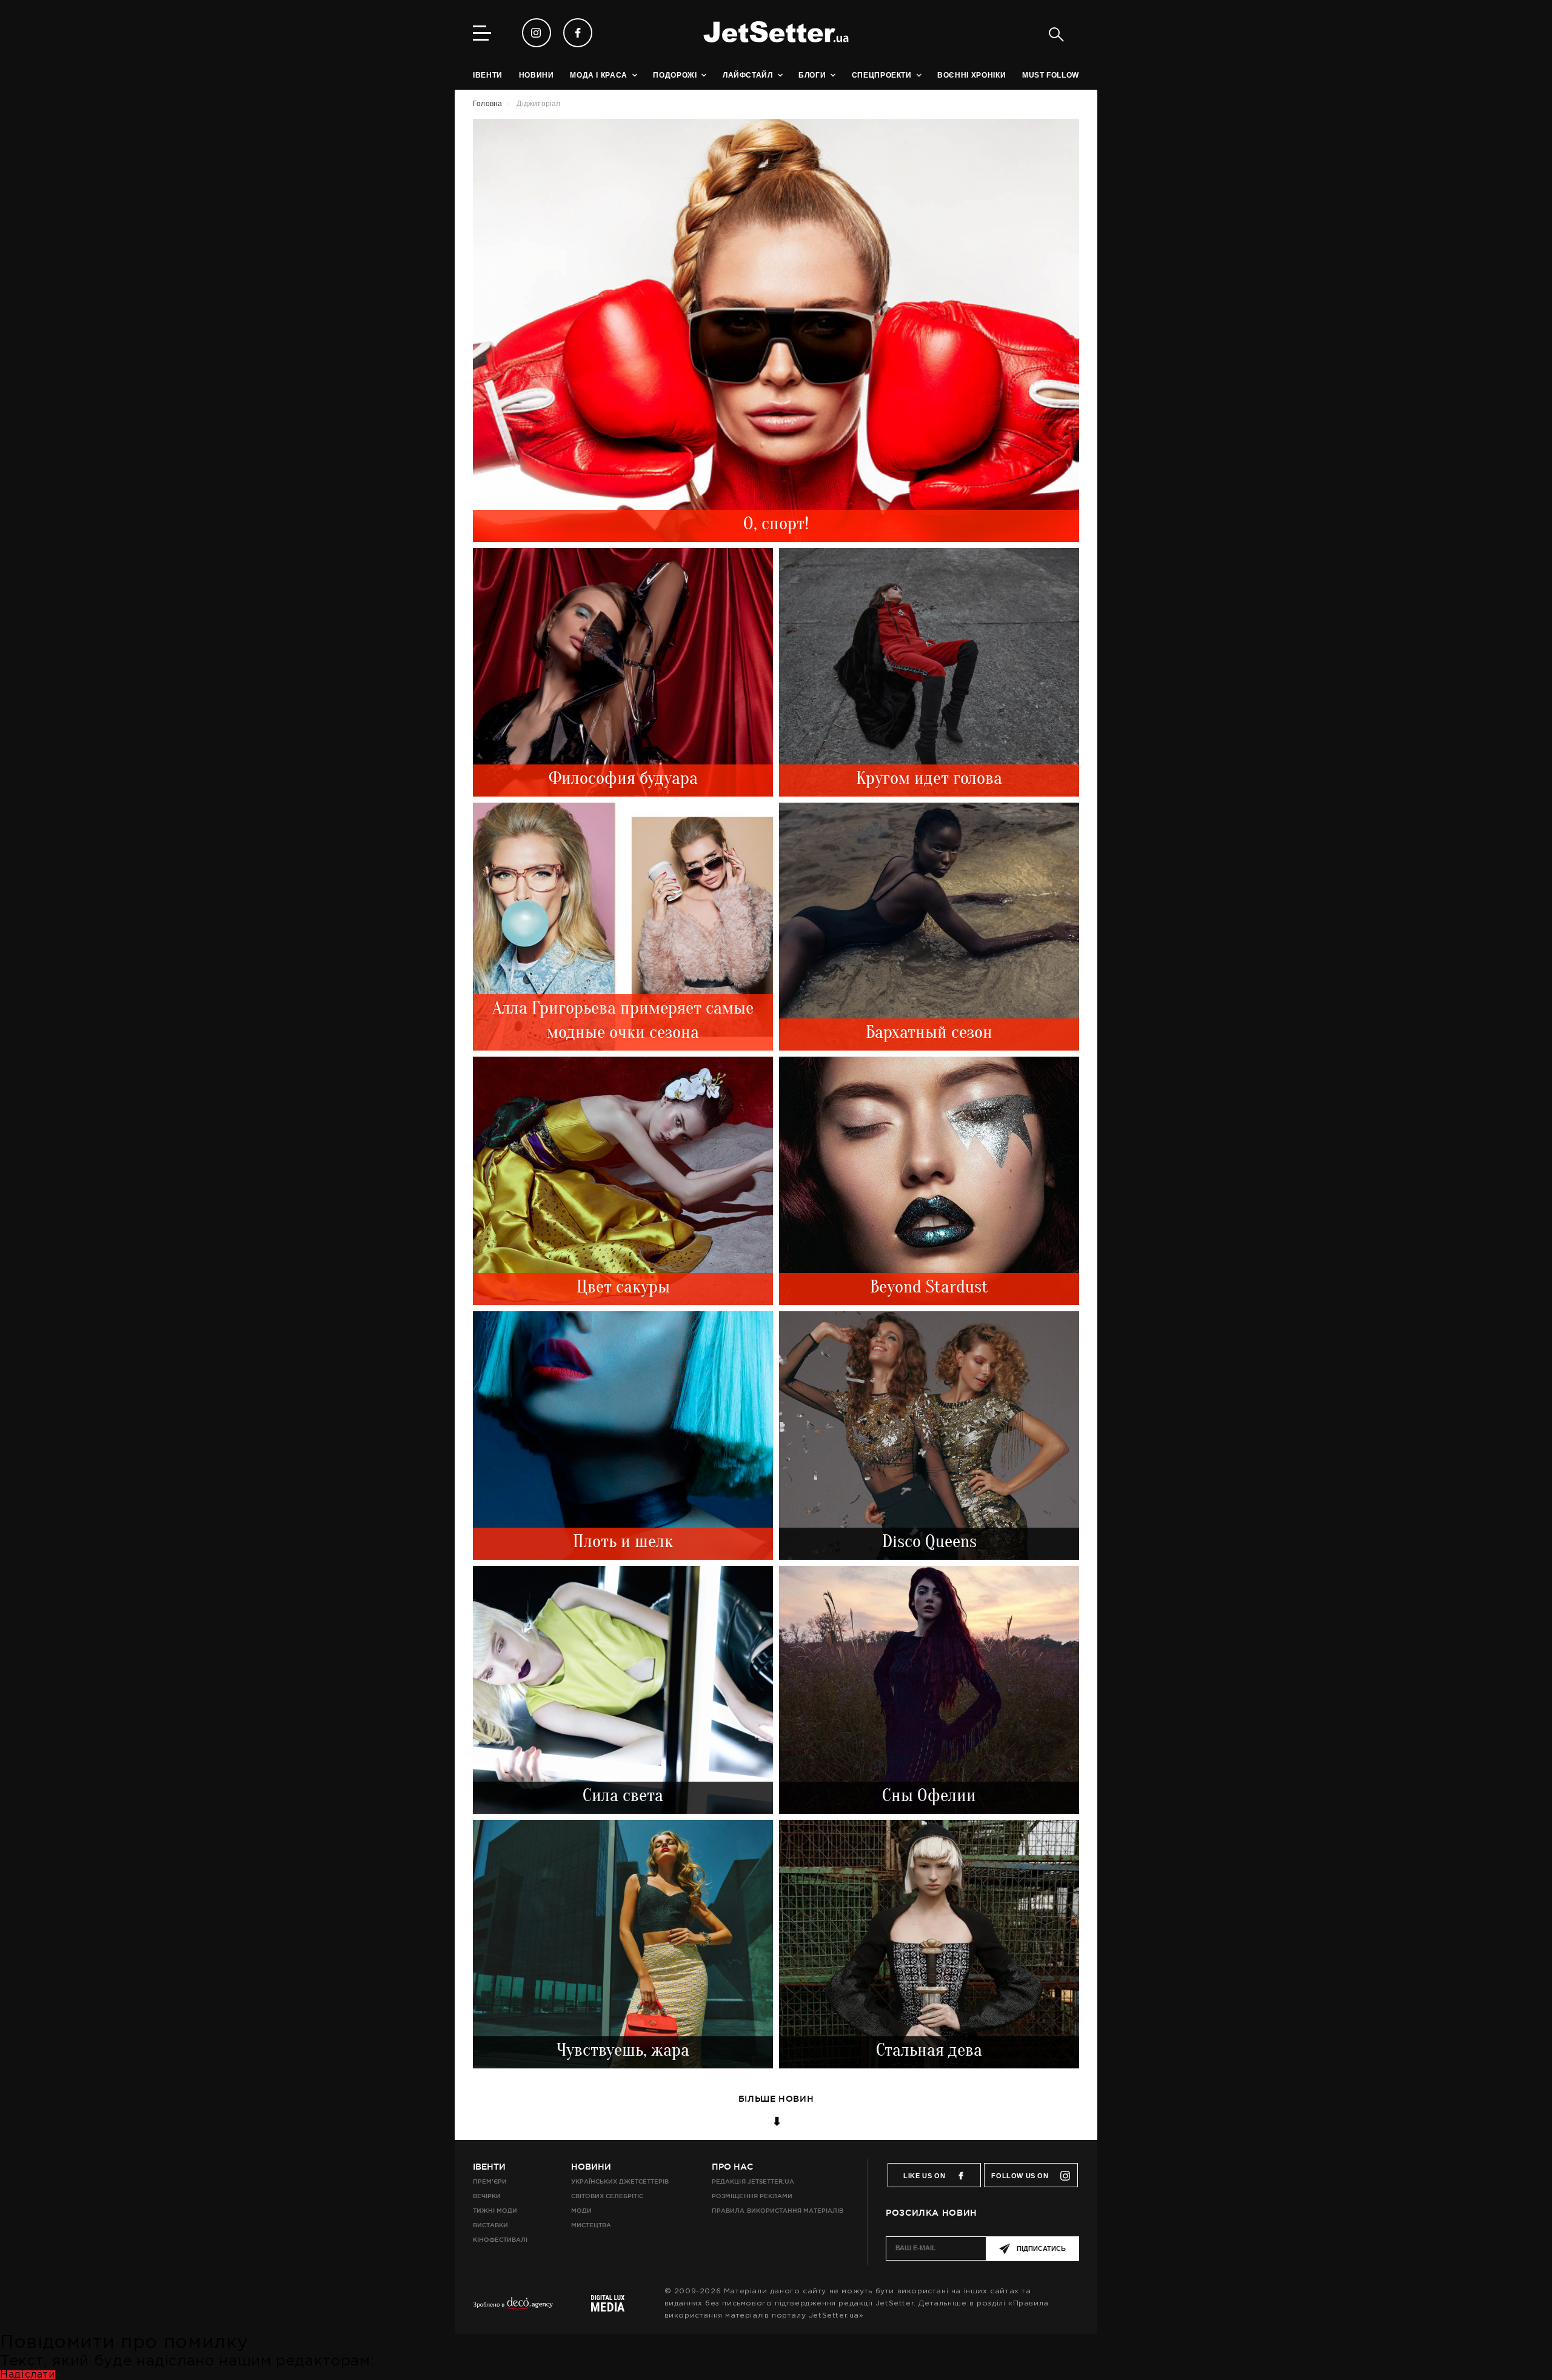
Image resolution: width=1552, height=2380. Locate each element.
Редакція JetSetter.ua (753, 2181)
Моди (581, 2211)
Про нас (732, 2167)
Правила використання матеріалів (778, 2211)
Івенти (489, 2167)
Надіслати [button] (28, 2375)
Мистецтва (591, 2225)
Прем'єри (490, 2181)
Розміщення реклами (752, 2196)
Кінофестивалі (500, 2240)
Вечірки (487, 2196)
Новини (591, 2167)
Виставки (490, 2225)
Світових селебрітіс (607, 2196)
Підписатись (1041, 2248)
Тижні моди (495, 2211)
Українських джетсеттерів (620, 2181)
